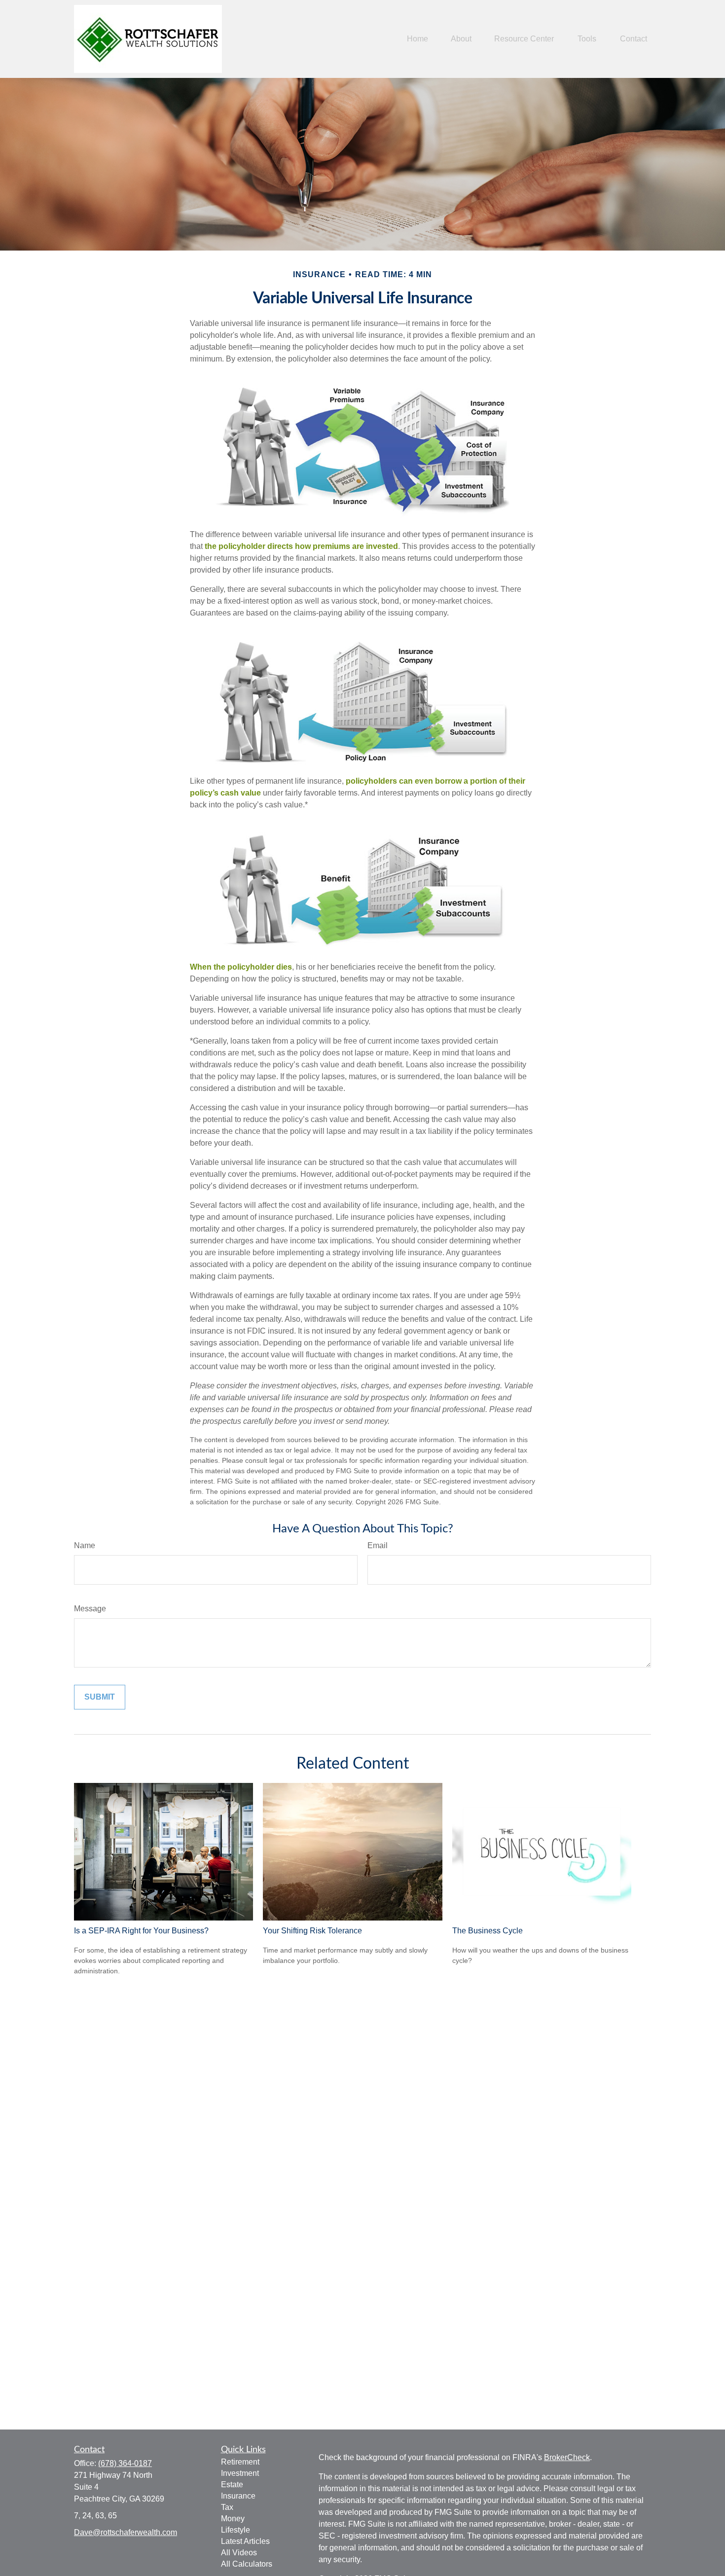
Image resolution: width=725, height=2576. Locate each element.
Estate (232, 2485)
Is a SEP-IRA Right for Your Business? (141, 1931)
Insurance (238, 2496)
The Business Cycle (488, 1931)
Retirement (240, 2462)
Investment (240, 2473)
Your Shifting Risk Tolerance (312, 1931)
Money (233, 2519)
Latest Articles (245, 2541)
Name (85, 1545)
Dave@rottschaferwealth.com (126, 2532)
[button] (417, 39)
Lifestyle (236, 2530)
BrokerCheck (567, 2457)
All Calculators (247, 2564)
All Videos (239, 2553)
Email (378, 1545)
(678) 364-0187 (125, 2463)
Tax (227, 2507)
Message (90, 1609)
